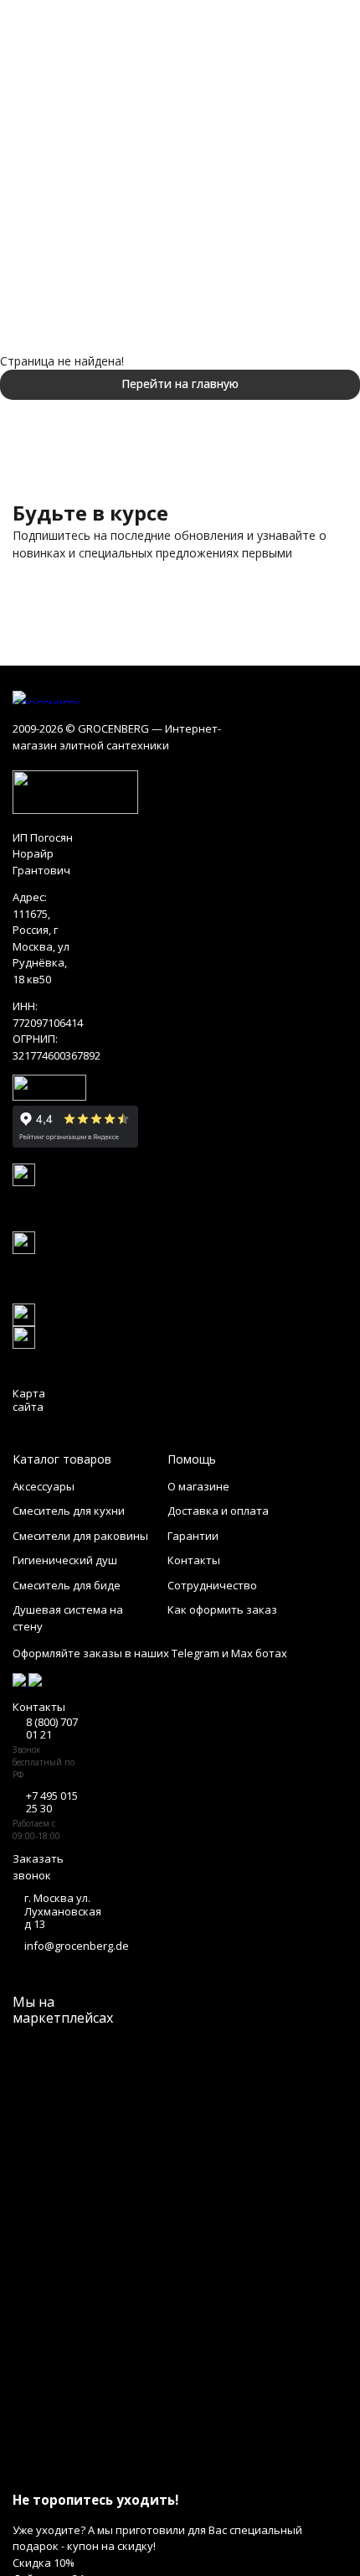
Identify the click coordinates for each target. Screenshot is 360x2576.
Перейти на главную (180, 384)
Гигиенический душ (65, 1560)
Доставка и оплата (218, 1511)
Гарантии (193, 1536)
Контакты (194, 1560)
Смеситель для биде (67, 1585)
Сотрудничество (212, 1585)
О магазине (198, 1486)
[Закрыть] (180, 2469)
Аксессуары (44, 1486)
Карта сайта (29, 1400)
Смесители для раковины (80, 1536)
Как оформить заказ (222, 1609)
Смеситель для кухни (69, 1511)
